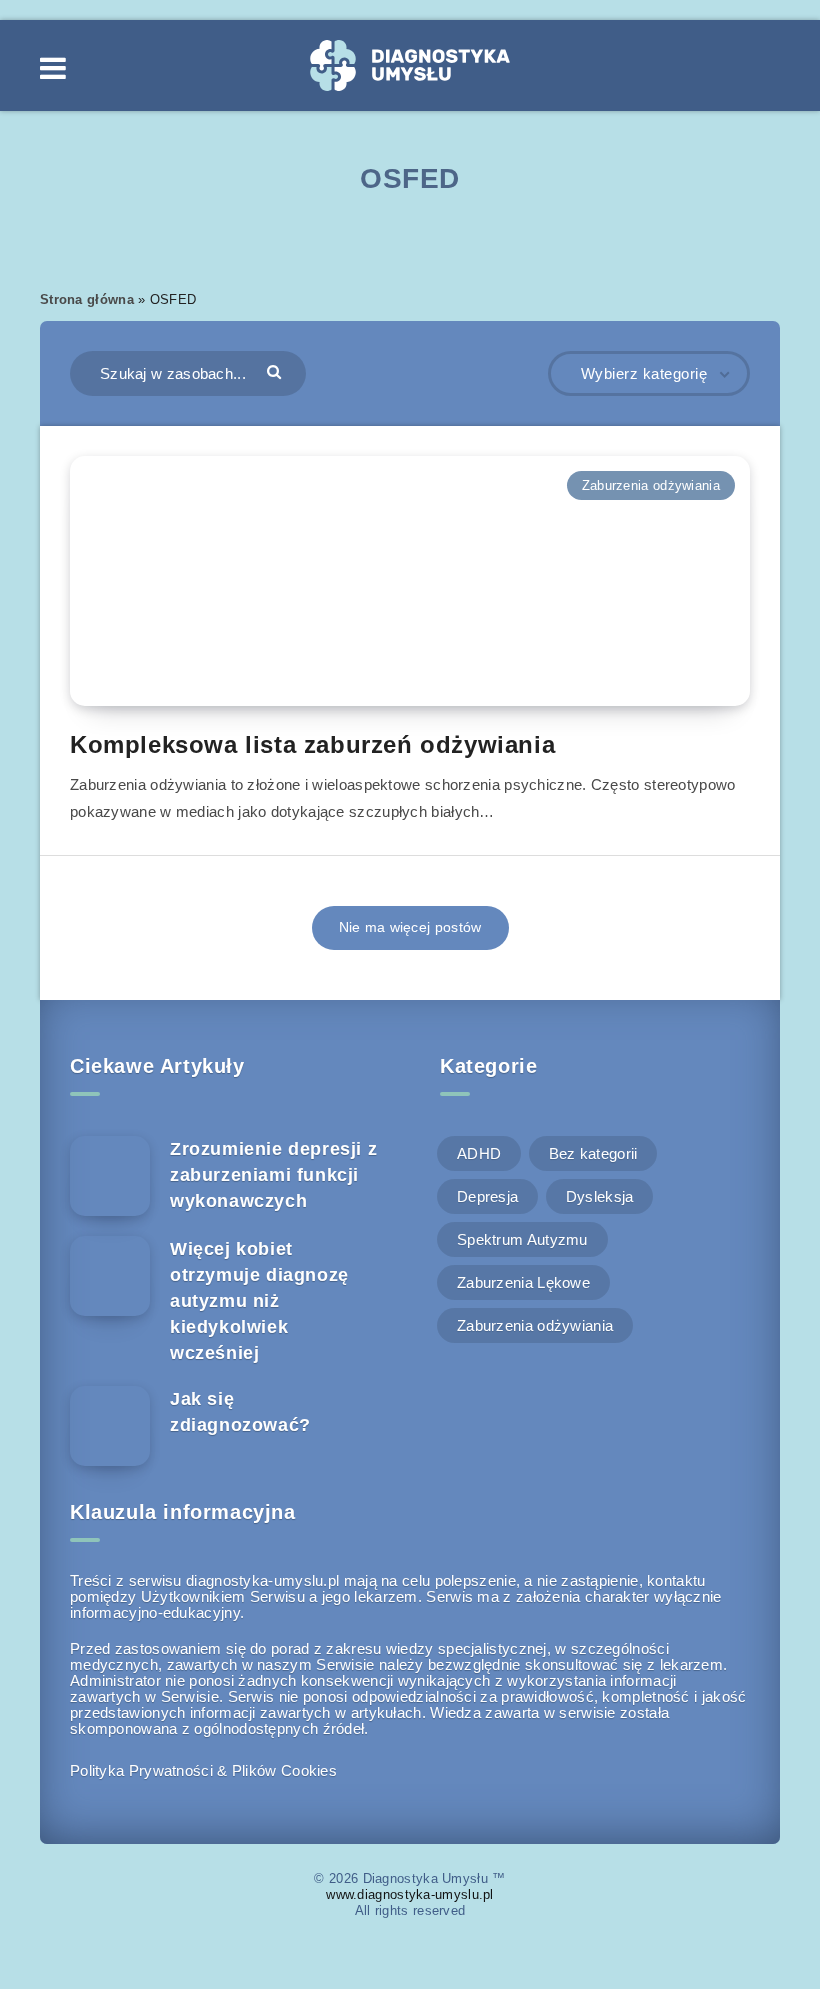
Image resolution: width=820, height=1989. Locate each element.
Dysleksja (600, 1196)
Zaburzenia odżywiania (651, 485)
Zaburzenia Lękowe (523, 1282)
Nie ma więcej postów (410, 927)
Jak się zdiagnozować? (240, 1412)
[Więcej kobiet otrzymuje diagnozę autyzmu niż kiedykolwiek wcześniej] (110, 1276)
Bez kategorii (593, 1153)
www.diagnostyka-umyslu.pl (410, 1894)
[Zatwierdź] (276, 371)
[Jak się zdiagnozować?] (110, 1426)
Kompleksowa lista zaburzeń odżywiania (312, 744)
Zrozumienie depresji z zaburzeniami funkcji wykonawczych (273, 1175)
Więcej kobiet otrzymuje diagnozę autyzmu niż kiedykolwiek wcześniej (259, 1301)
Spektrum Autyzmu (522, 1239)
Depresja (487, 1196)
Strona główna (87, 299)
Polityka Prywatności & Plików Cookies (203, 1770)
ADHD (479, 1153)
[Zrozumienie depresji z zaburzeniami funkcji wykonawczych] (110, 1176)
